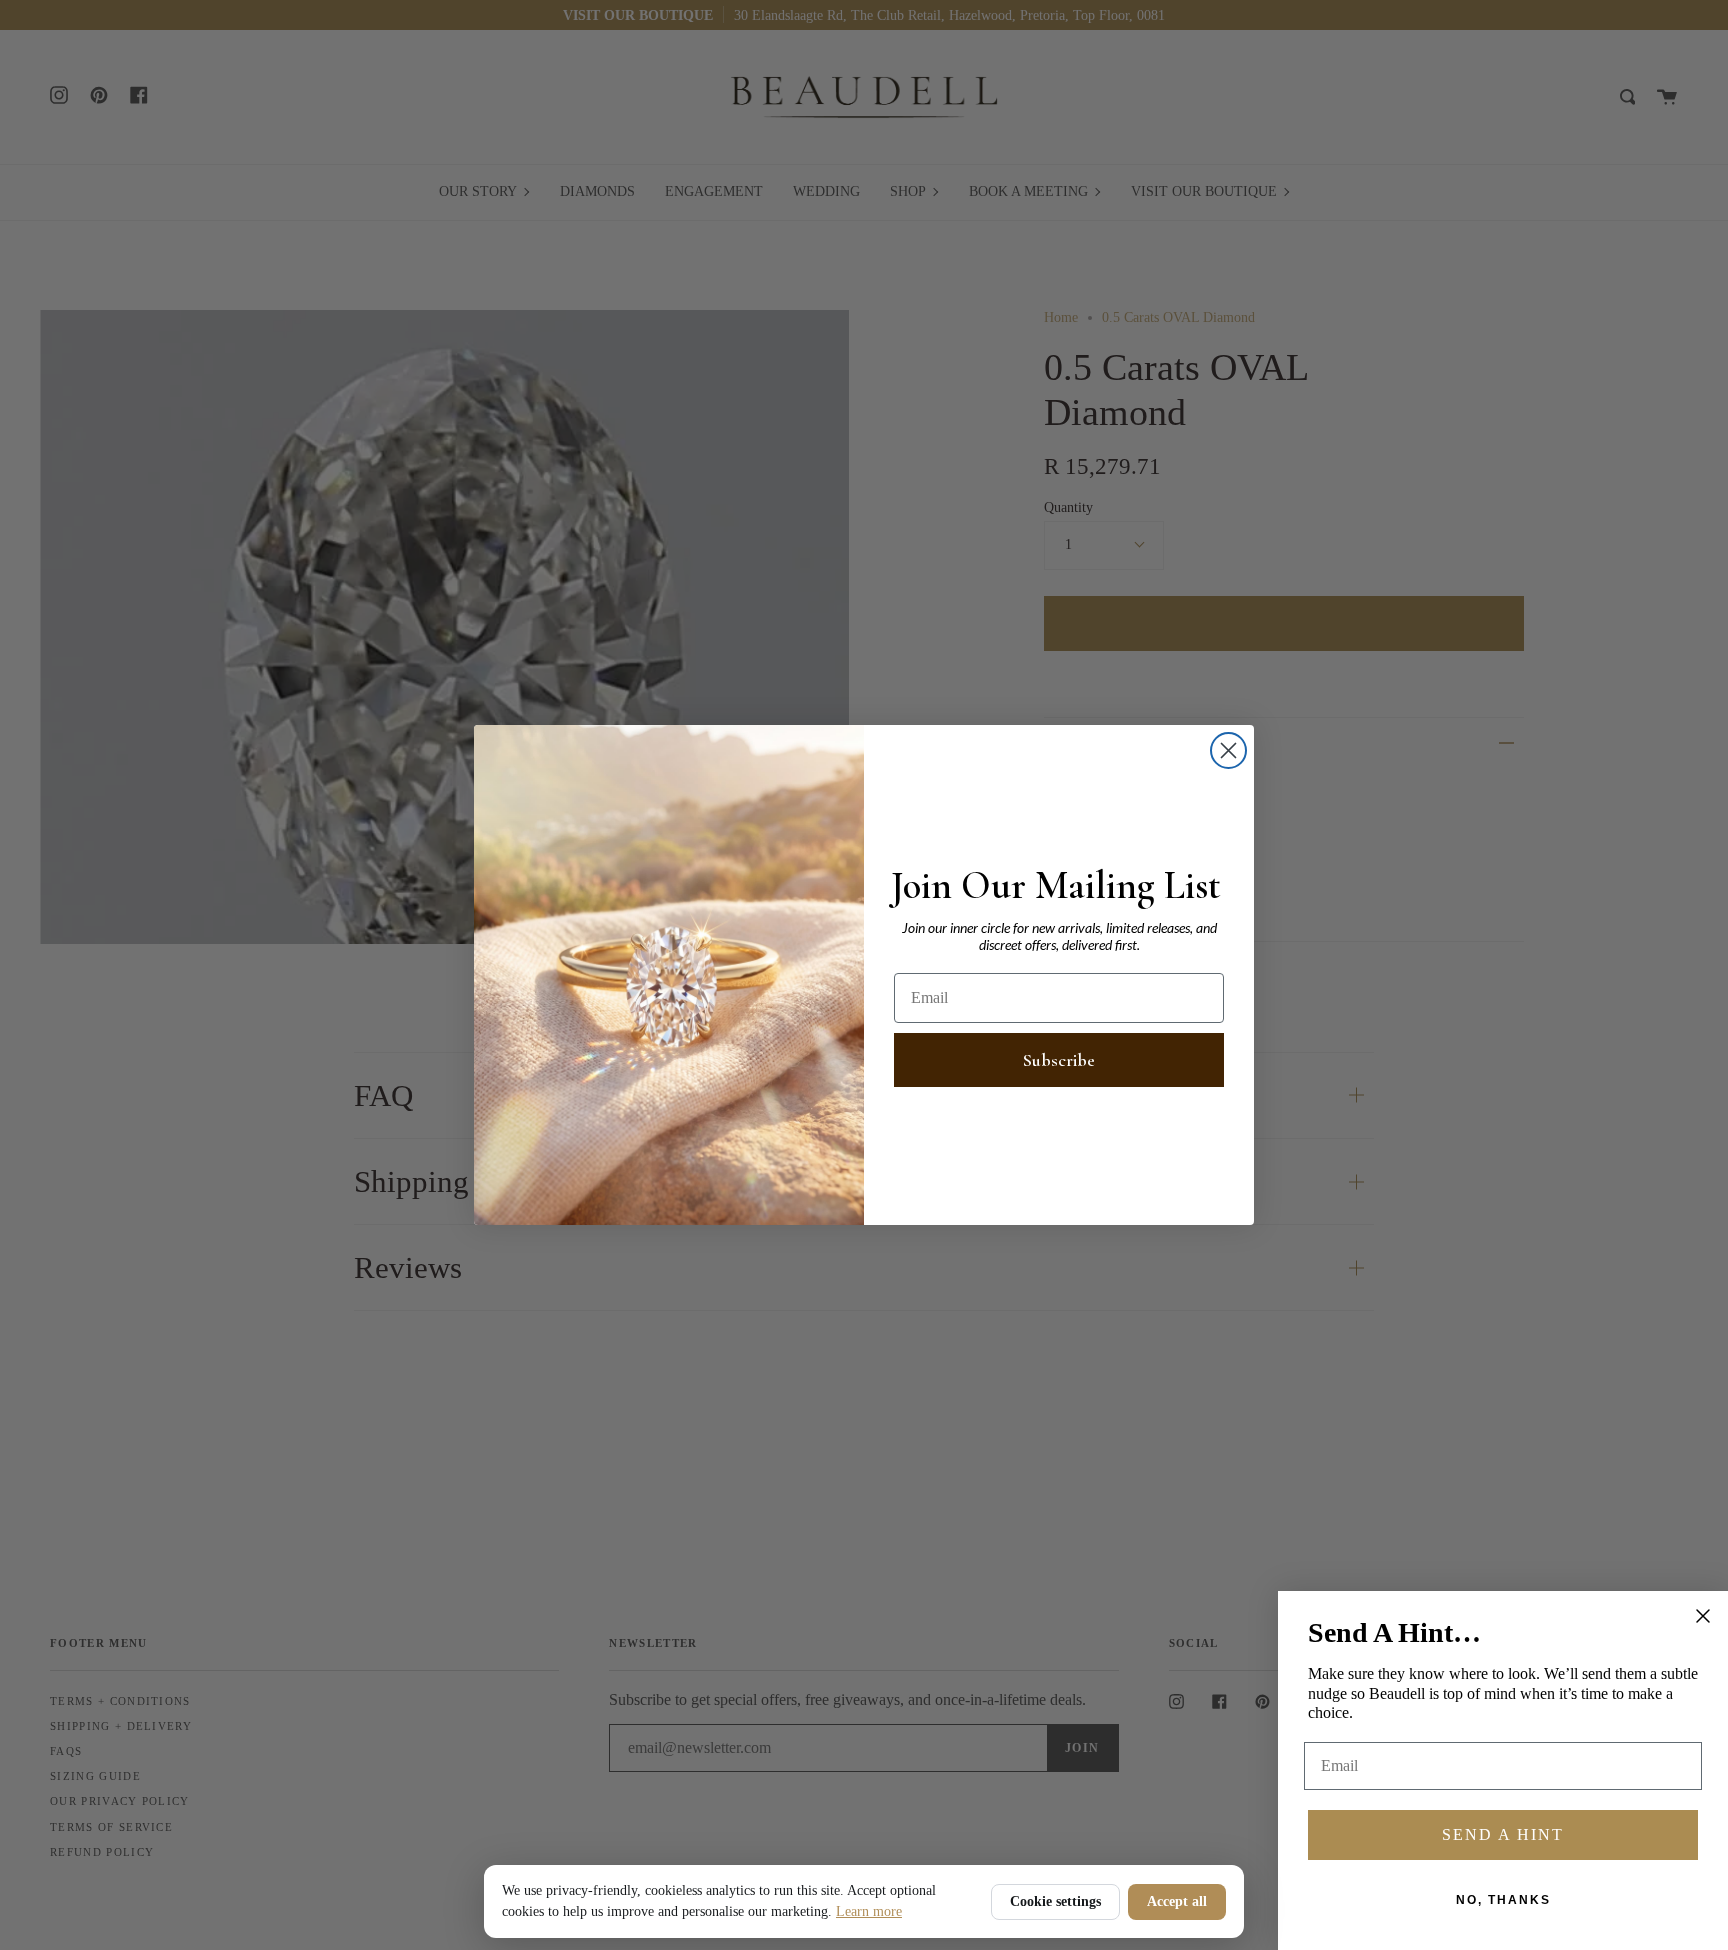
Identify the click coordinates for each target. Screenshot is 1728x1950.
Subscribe (1059, 1060)
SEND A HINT (1503, 1834)
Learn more (869, 1911)
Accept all (1177, 1901)
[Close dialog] (1228, 750)
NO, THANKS (1503, 1900)
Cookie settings (1055, 1901)
